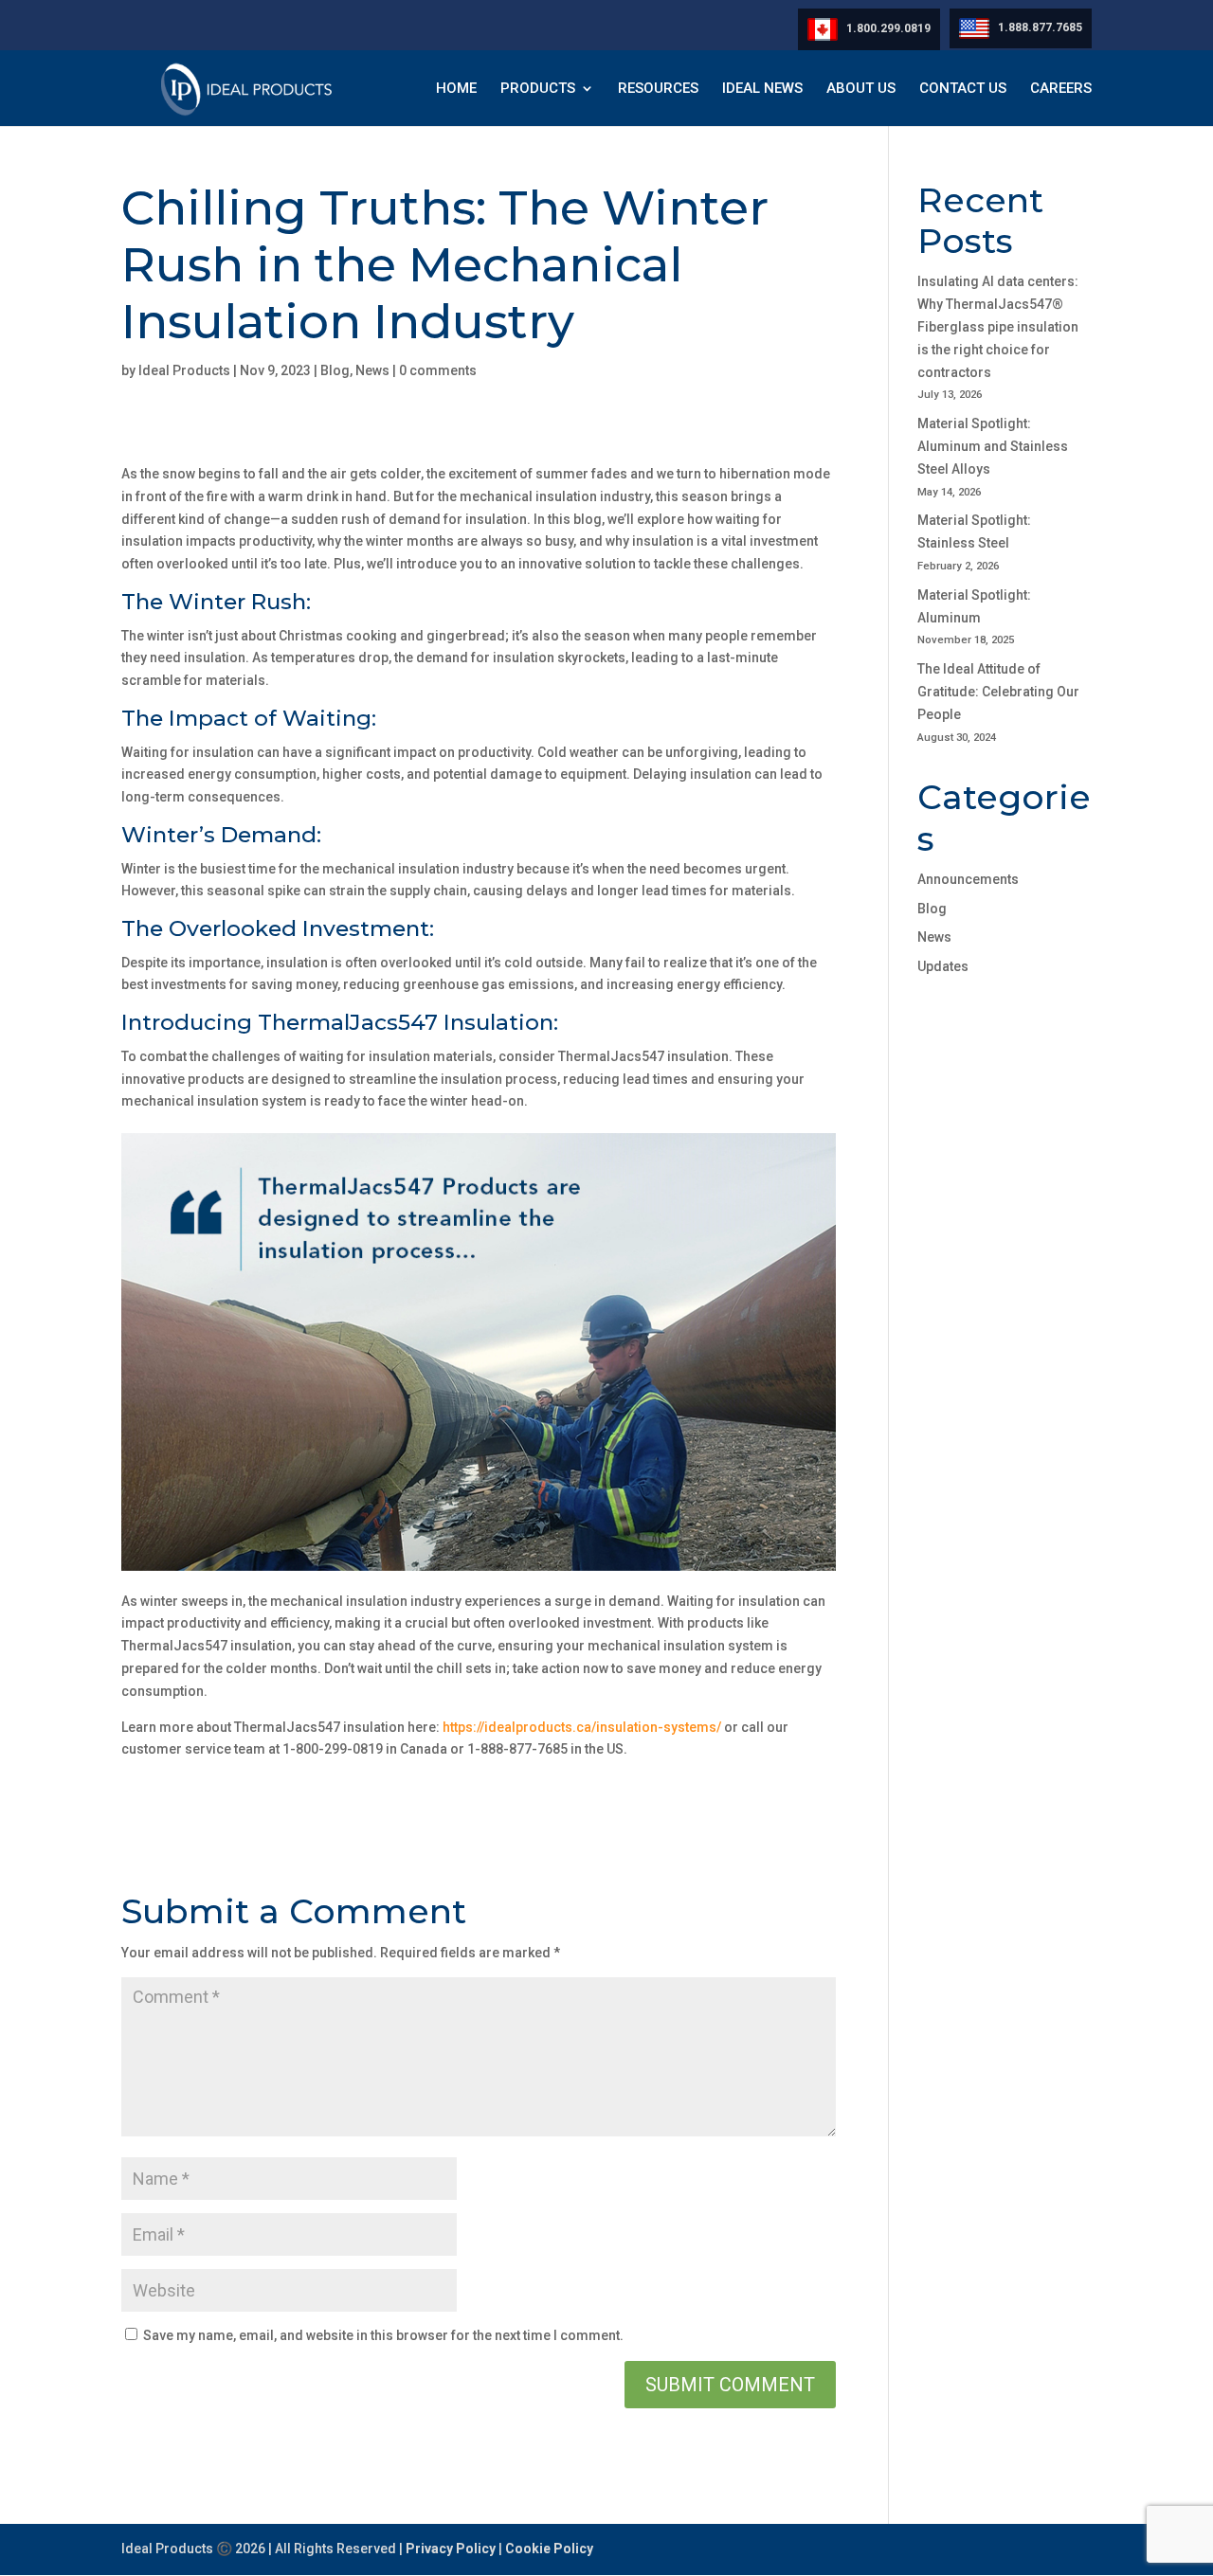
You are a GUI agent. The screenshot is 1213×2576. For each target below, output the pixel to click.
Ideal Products (184, 370)
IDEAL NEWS (762, 89)
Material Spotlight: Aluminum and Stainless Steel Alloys (993, 446)
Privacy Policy (451, 2549)
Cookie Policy (549, 2549)
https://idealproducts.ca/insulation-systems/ (582, 1727)
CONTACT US (963, 89)
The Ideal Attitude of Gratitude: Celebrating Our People (998, 692)
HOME (456, 89)
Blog (335, 370)
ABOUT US (861, 89)
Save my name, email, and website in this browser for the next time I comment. (383, 2335)
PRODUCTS (538, 89)
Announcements (968, 879)
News (372, 370)
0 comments (438, 370)
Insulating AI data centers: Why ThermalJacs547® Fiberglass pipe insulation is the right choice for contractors (998, 326)
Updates (943, 966)
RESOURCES (658, 89)
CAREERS (1061, 89)
